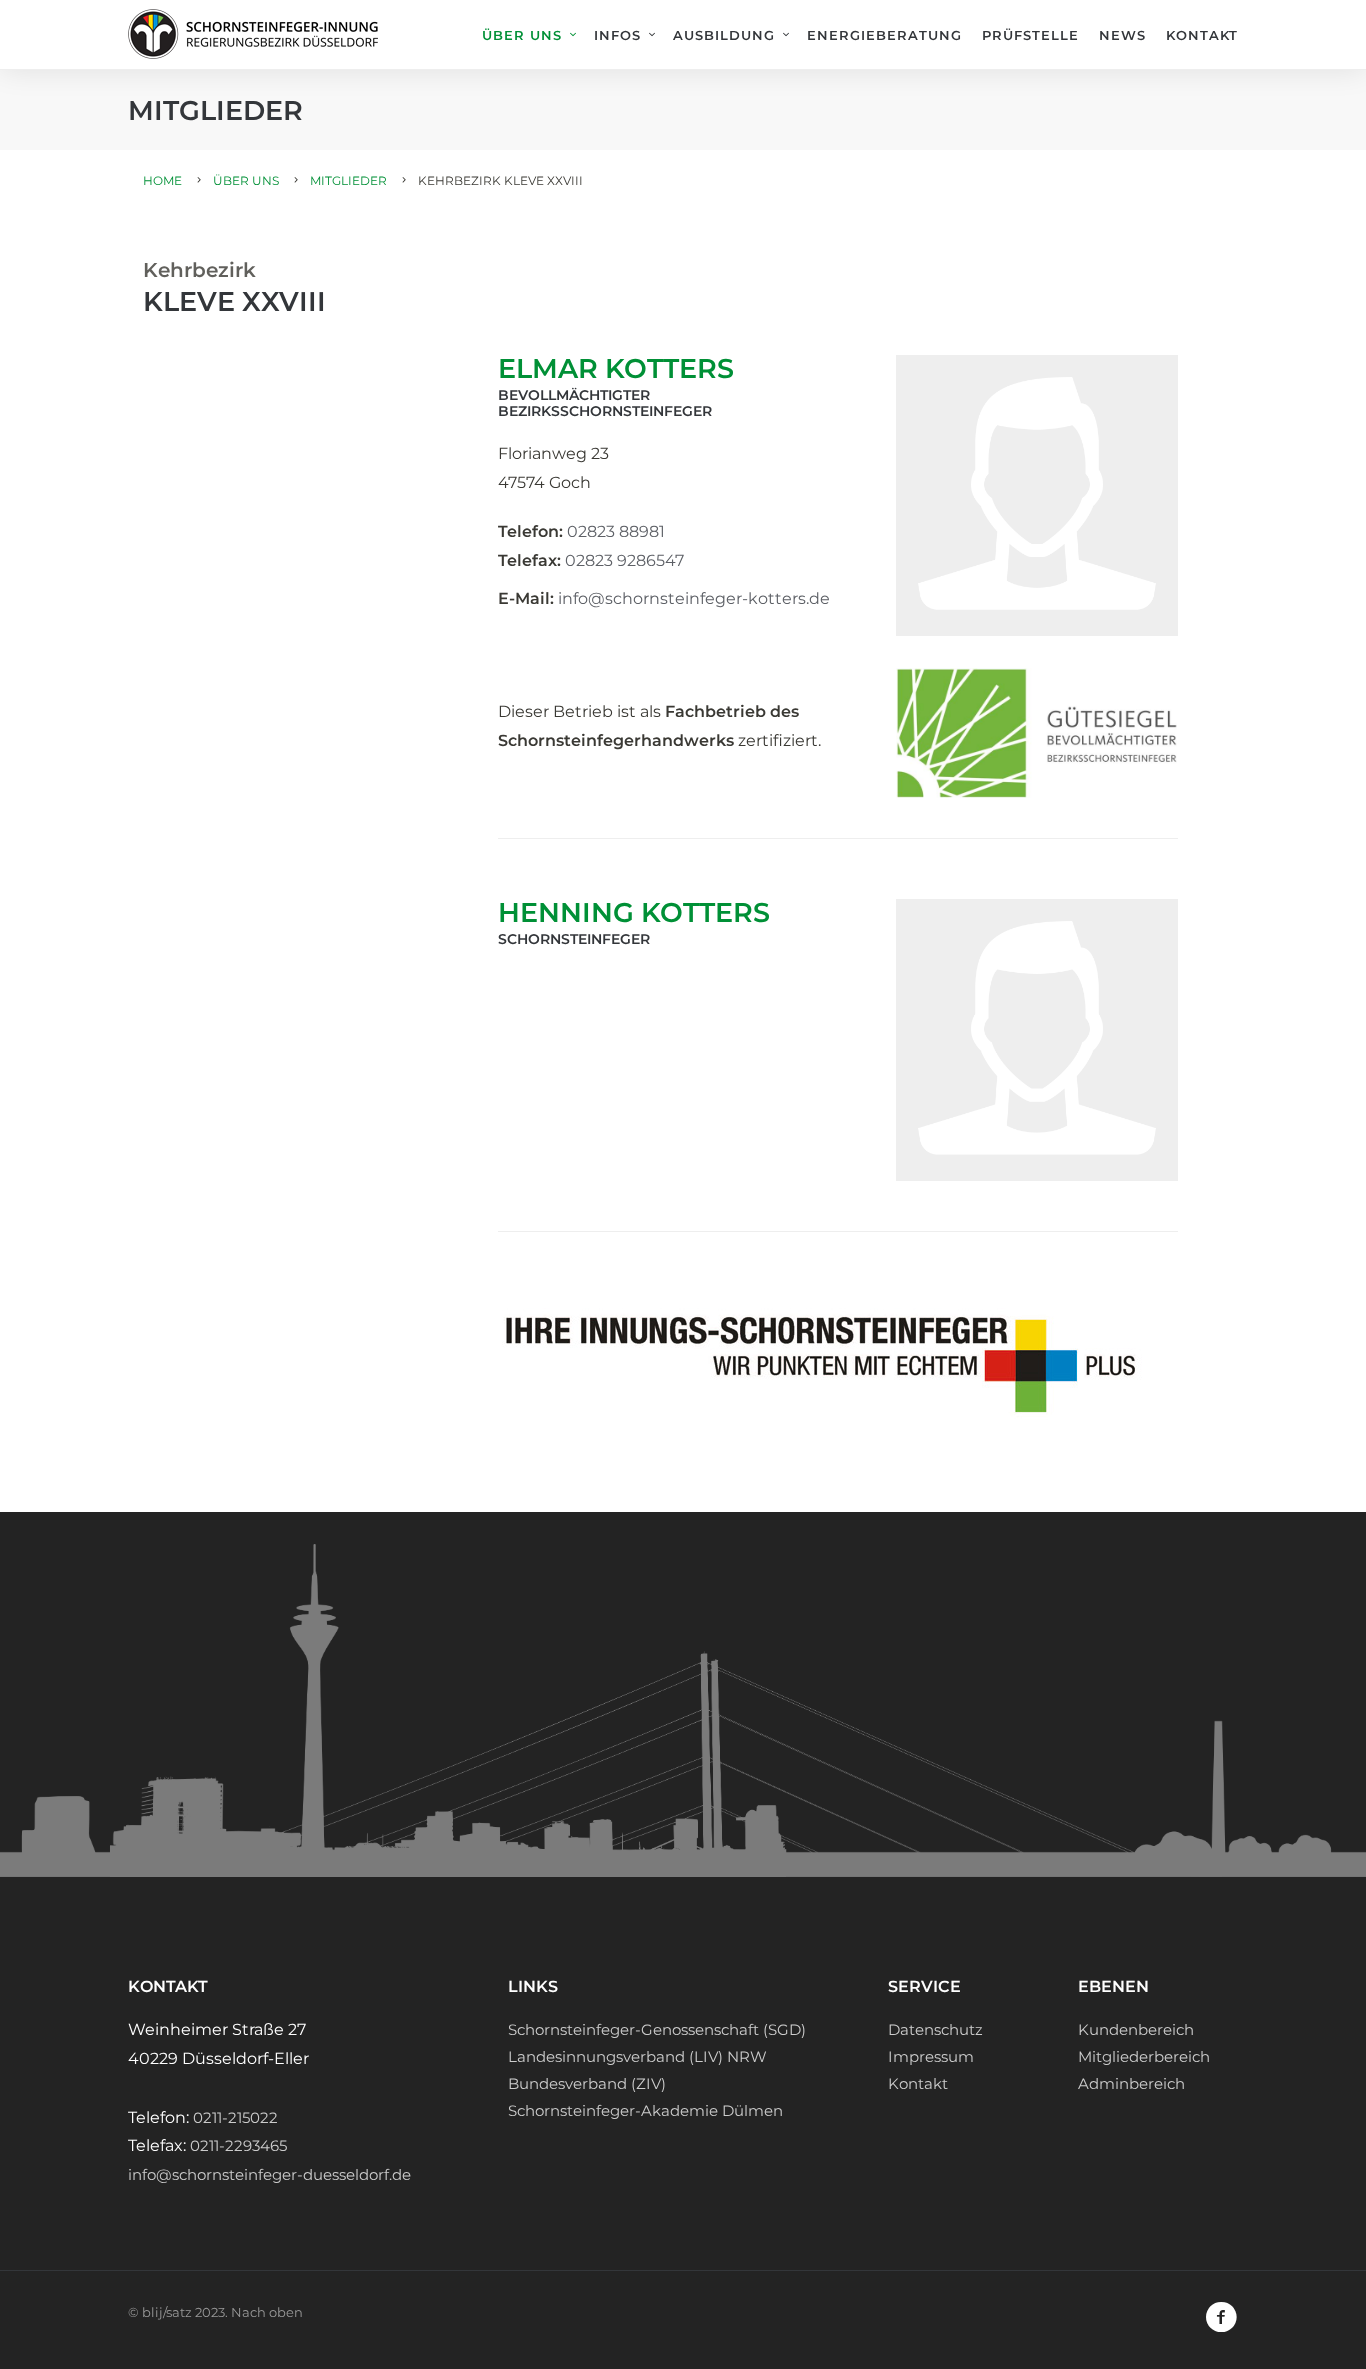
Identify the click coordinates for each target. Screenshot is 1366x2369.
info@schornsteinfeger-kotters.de (694, 598)
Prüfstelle (1030, 35)
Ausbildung (724, 35)
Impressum (931, 2056)
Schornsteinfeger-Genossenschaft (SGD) (657, 2029)
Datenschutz (935, 2029)
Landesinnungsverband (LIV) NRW (637, 2056)
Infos (617, 35)
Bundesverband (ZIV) (587, 2083)
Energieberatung (884, 35)
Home (162, 180)
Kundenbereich (1136, 2029)
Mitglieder (348, 180)
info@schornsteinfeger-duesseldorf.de (269, 2174)
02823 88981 (616, 531)
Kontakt (1202, 35)
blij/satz (167, 2312)
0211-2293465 (238, 2145)
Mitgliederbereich (1144, 2056)
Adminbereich (1131, 2083)
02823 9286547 (624, 560)
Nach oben (267, 2312)
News (1122, 35)
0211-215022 (235, 2117)
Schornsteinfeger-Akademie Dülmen (645, 2110)
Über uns (522, 35)
